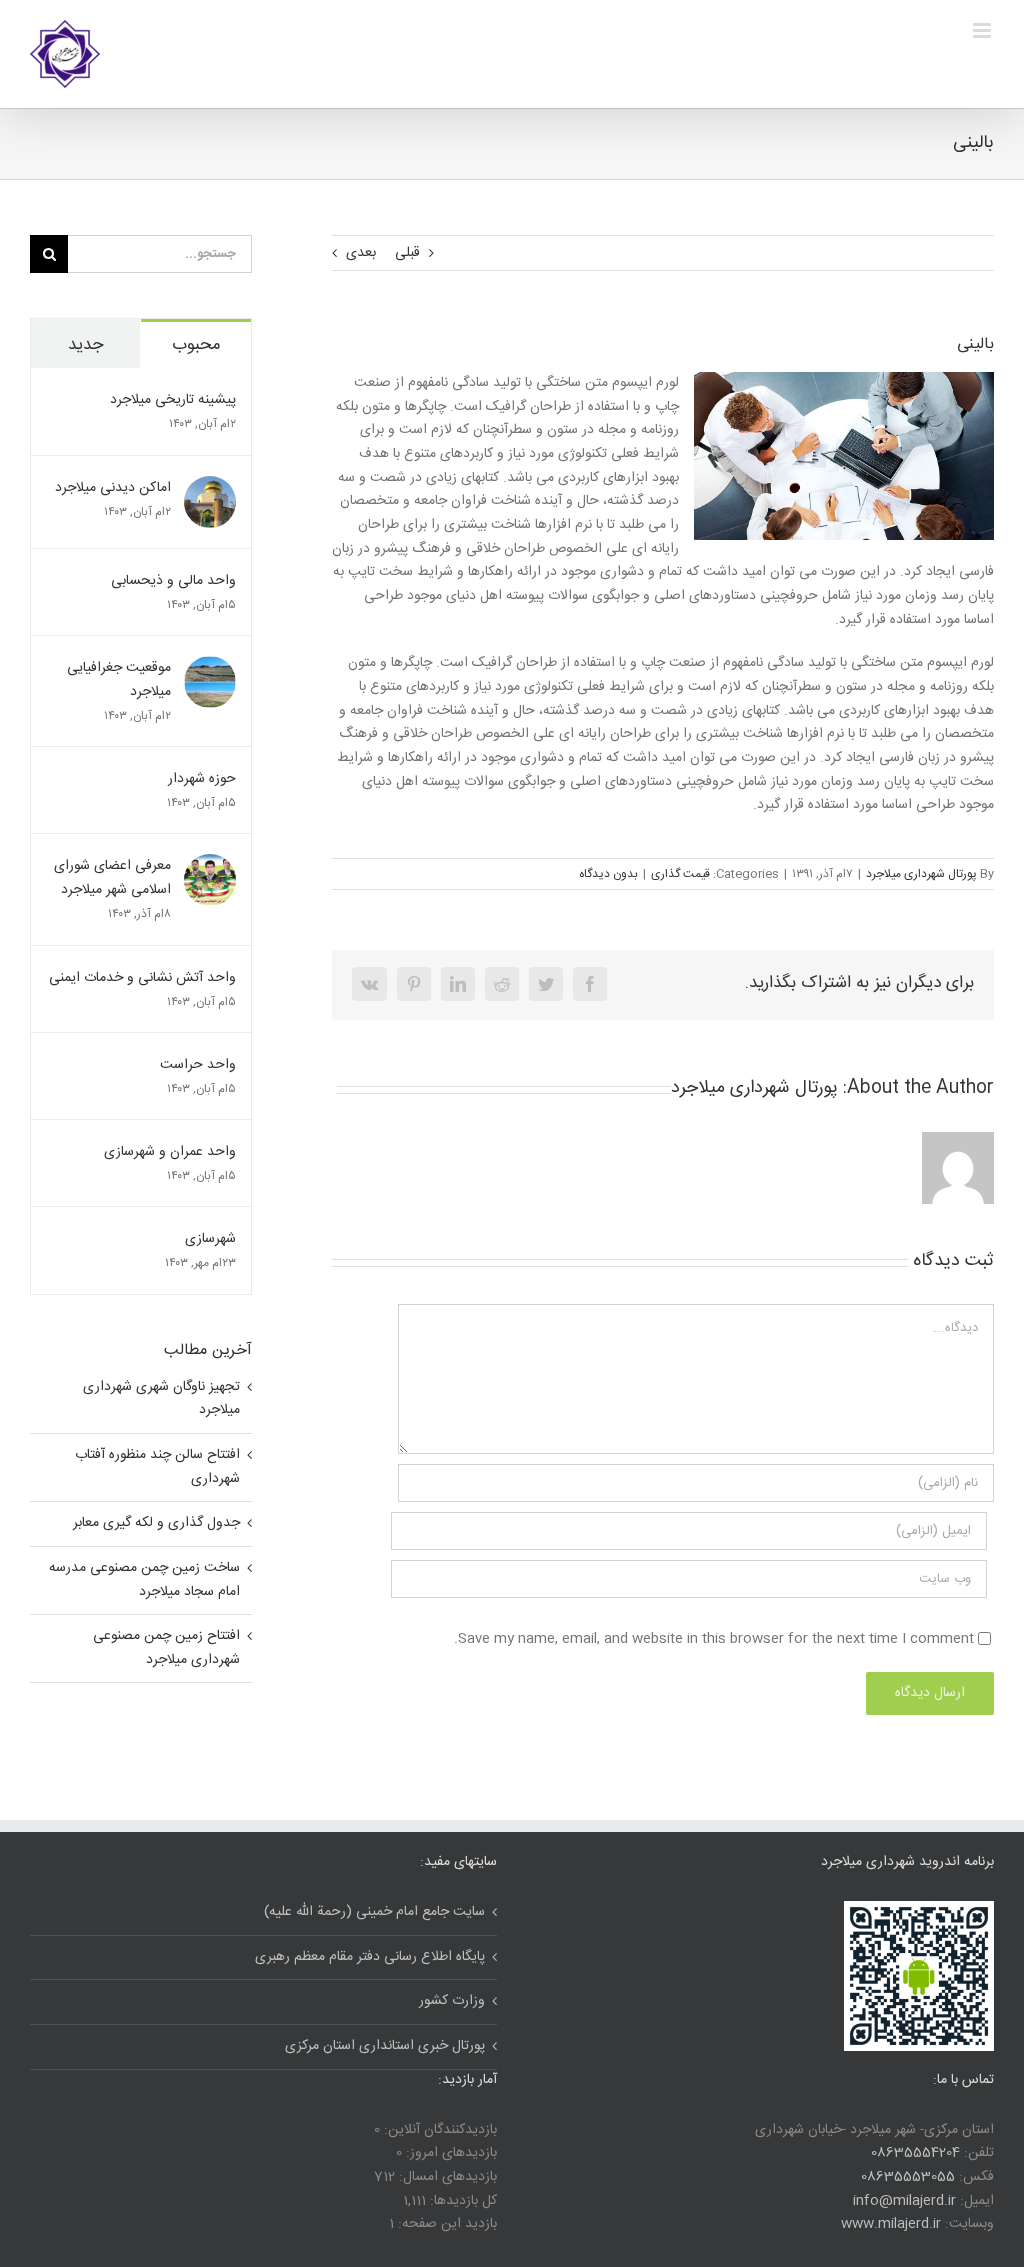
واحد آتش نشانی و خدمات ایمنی (142, 978)
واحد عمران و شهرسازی (170, 1152)
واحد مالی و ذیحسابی (173, 581)
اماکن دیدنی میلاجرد (113, 488)
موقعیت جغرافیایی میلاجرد (119, 680)
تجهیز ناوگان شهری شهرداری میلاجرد (161, 1399)
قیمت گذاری (680, 874)
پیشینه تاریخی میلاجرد (173, 400)
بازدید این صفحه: (445, 2224)
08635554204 (915, 2153)
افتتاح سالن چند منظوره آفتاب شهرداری (157, 1467)
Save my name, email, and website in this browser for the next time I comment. (714, 1639)
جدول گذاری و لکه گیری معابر (156, 1523)
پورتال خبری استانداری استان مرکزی (385, 2046)
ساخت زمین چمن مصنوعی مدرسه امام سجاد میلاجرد (144, 1580)
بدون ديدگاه (608, 874)
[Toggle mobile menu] (983, 30)
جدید (85, 345)
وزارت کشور (452, 2001)
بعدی (361, 253)
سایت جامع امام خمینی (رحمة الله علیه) (374, 1912)
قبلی (407, 253)
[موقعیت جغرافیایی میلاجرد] (210, 668)
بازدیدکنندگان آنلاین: (438, 2130)
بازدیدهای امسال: (446, 2177)
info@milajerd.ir (904, 2201)
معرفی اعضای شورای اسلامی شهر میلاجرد (112, 878)
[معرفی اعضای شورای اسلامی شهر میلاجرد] (210, 866)
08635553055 (908, 2177)
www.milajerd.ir (891, 2224)
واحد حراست (196, 1065)
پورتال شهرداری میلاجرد (921, 874)
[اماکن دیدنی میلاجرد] (210, 488)
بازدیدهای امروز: (449, 2153)
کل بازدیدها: (461, 2201)
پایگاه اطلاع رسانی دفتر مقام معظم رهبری (370, 1957)
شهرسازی (210, 1239)
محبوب (196, 345)
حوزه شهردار (202, 779)
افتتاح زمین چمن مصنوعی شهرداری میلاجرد (166, 1648)
